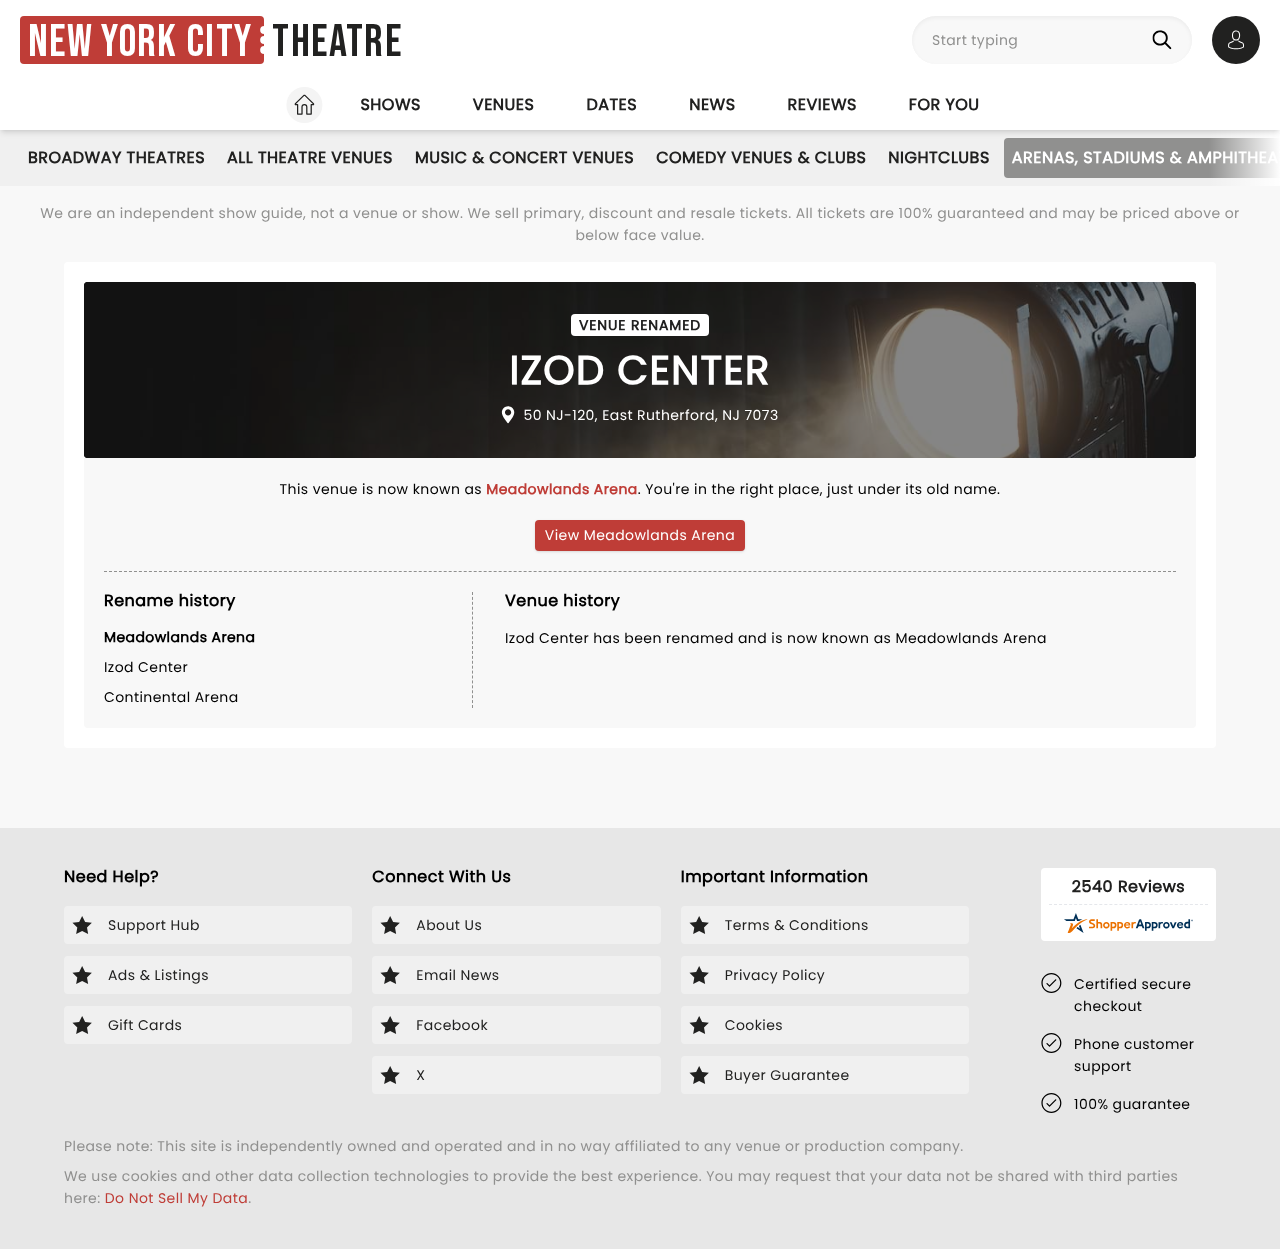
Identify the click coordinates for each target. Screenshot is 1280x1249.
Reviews (822, 104)
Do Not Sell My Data (176, 1198)
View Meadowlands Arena (640, 535)
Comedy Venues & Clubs (761, 157)
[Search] (1166, 40)
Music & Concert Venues (524, 157)
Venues (504, 104)
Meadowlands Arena (561, 489)
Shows (390, 104)
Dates (611, 104)
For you (944, 104)
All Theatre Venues (310, 157)
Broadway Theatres (116, 157)
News (712, 104)
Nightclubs (938, 157)
